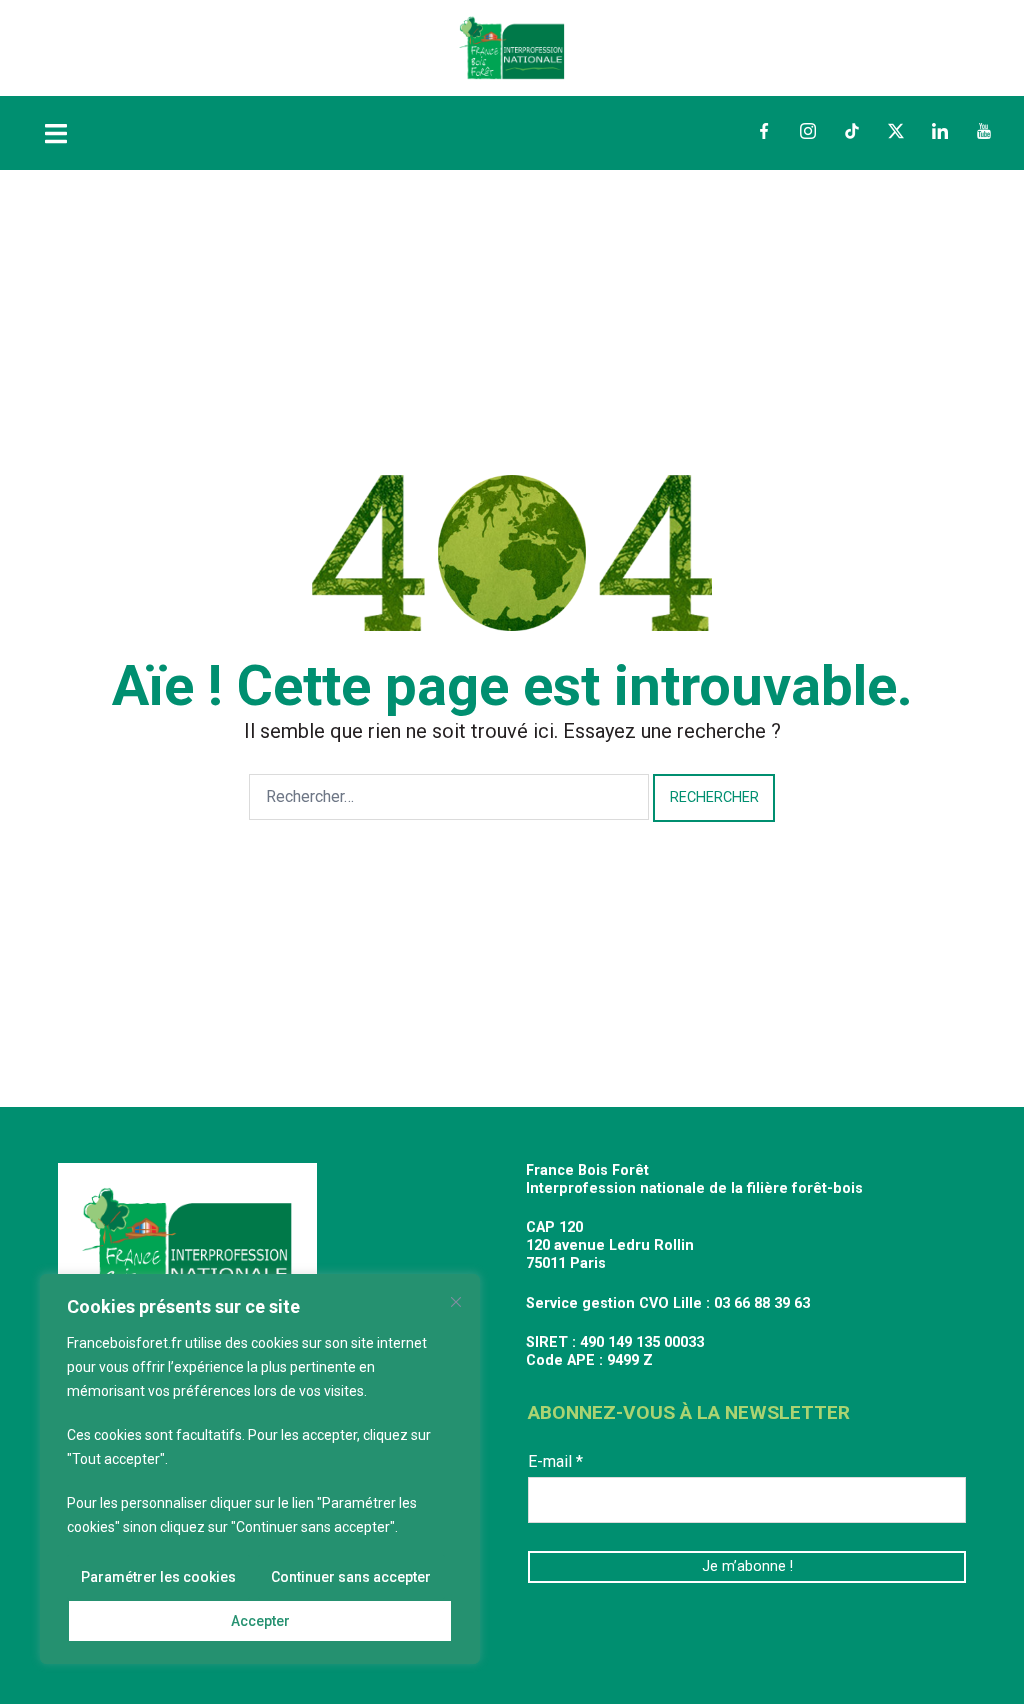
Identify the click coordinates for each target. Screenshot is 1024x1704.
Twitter (896, 131)
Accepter (260, 1621)
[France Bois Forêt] (511, 46)
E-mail (555, 1461)
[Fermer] (456, 1302)
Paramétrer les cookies (158, 1577)
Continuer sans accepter (351, 1577)
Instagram (808, 131)
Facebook (764, 131)
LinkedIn (940, 131)
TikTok (852, 131)
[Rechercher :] (449, 797)
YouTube (984, 131)
